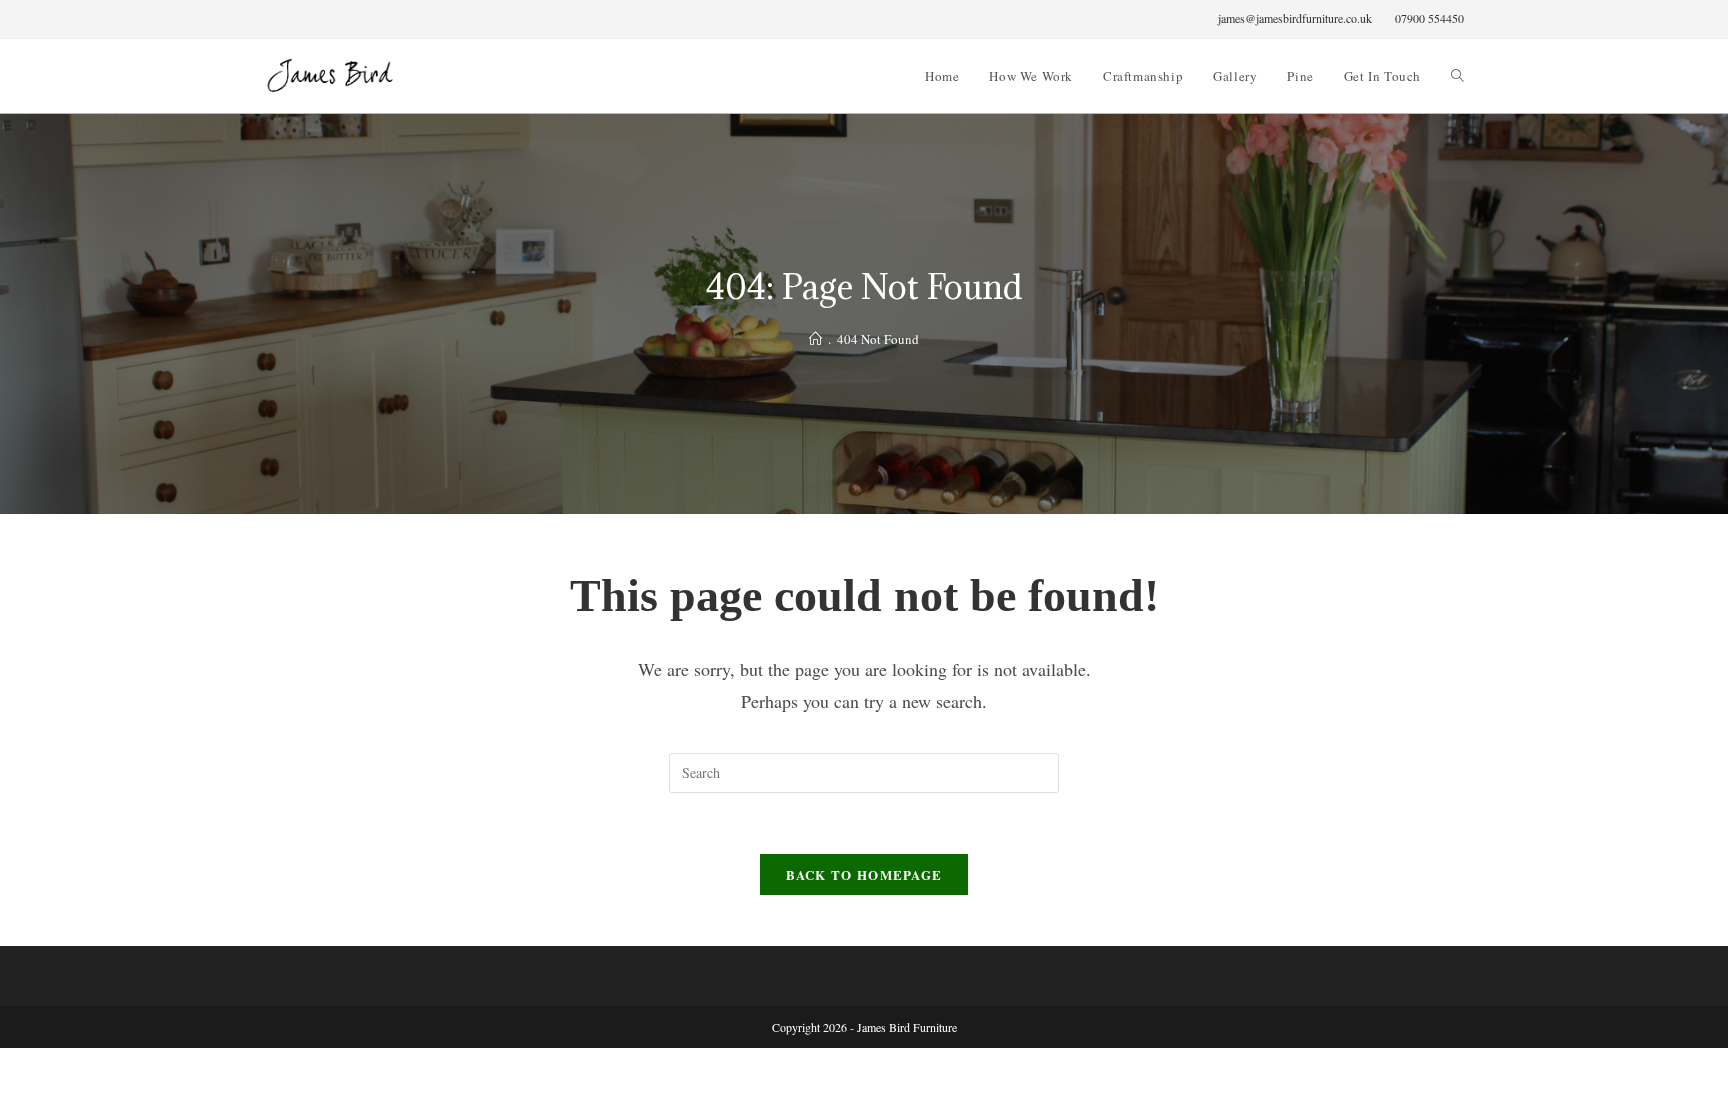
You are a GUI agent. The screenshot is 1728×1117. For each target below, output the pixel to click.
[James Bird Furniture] (815, 339)
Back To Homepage (864, 874)
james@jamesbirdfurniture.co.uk (1295, 18)
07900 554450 (1429, 18)
